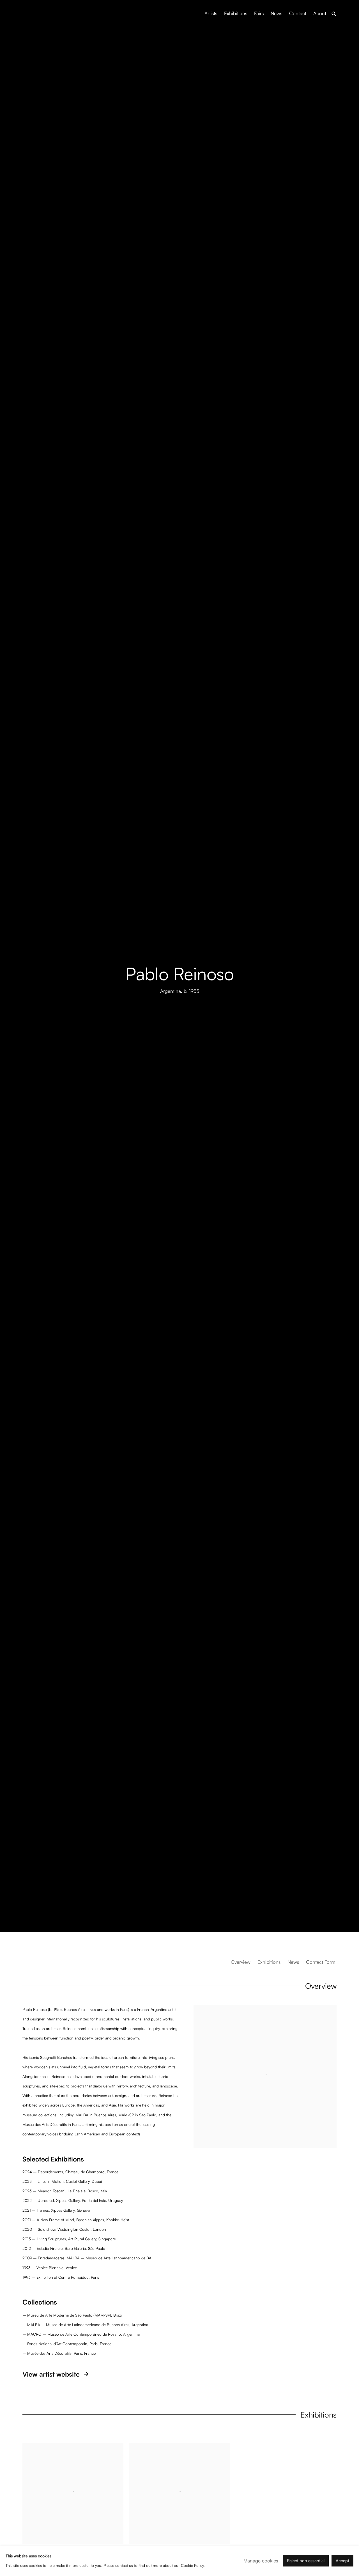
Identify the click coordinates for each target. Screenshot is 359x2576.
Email (188, 1320)
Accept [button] (342, 2561)
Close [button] (243, 1272)
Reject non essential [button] (306, 2561)
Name (123, 1320)
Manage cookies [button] (261, 2561)
